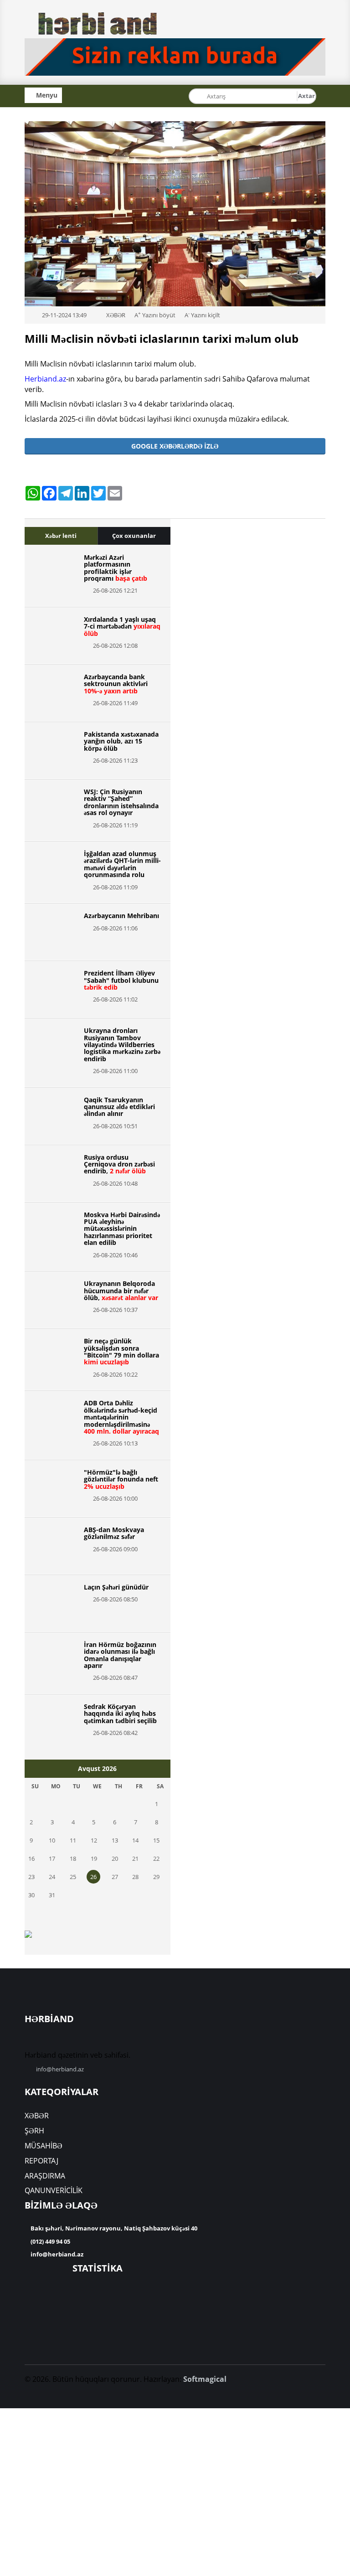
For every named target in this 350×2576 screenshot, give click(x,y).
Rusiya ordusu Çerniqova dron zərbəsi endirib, (119, 1164)
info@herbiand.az (60, 2069)
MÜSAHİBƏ (44, 2146)
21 (135, 1858)
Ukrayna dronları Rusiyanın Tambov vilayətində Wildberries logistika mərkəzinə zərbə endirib (122, 1045)
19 (94, 1858)
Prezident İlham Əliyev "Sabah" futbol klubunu (121, 980)
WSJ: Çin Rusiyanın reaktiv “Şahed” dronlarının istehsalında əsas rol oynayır (121, 802)
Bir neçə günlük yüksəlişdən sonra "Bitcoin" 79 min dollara (121, 1351)
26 (93, 1877)
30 (31, 1895)
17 (52, 1858)
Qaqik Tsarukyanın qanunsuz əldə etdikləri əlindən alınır (119, 1107)
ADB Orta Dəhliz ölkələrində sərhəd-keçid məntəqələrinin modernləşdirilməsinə (121, 1417)
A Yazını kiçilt (202, 315)
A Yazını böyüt (155, 315)
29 (156, 1877)
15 (156, 1840)
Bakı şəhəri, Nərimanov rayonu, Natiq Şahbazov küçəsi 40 (113, 2228)
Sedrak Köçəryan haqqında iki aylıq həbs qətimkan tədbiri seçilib (120, 1714)
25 (73, 1877)
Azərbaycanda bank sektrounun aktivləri (116, 684)
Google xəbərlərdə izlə (175, 446)
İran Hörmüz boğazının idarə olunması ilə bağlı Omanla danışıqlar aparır (120, 1655)
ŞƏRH (34, 2131)
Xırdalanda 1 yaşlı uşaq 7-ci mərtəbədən (122, 626)
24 (52, 1877)
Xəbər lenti (61, 536)
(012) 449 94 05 (50, 2241)
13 (115, 1840)
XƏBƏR (37, 2116)
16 (31, 1858)
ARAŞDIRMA (45, 2176)
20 (115, 1858)
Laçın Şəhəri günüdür (116, 1587)
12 (94, 1840)
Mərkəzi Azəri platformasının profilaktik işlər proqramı (116, 568)
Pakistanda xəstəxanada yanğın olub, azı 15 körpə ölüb (121, 741)
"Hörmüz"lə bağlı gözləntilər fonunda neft (121, 1479)
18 (73, 1858)
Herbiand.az (45, 379)
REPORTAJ (41, 2161)
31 (52, 1895)
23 (31, 1877)
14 (135, 1840)
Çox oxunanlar (134, 536)
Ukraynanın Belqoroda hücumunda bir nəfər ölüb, (121, 1291)
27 (115, 1877)
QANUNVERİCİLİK (54, 2190)
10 (52, 1840)
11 (73, 1840)
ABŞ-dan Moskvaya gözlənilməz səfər (114, 1533)
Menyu (46, 95)
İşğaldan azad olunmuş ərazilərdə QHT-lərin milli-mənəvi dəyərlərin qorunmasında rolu (122, 864)
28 (135, 1877)
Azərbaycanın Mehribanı (121, 916)
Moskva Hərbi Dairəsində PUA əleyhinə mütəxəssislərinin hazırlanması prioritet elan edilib (122, 1229)
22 (156, 1858)
